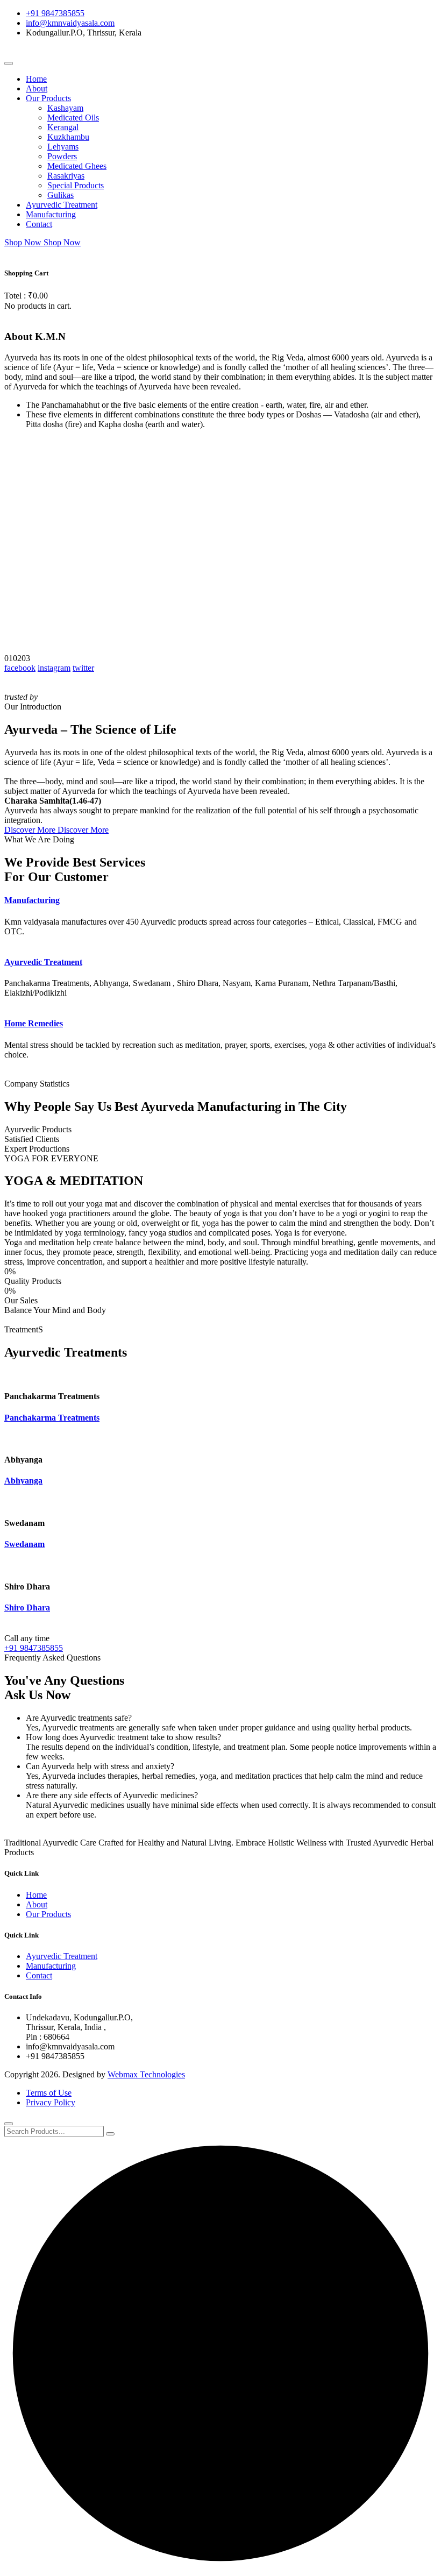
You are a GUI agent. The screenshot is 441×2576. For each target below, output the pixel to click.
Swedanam (24, 1544)
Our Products (48, 98)
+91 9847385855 (55, 13)
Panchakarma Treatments (52, 1418)
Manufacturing (51, 214)
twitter (83, 668)
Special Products (76, 185)
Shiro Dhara (27, 1608)
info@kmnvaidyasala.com (70, 23)
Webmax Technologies (146, 2074)
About (37, 88)
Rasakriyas (66, 176)
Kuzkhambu (68, 137)
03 (26, 658)
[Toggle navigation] (9, 63)
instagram (54, 668)
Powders (62, 156)
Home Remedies (34, 1023)
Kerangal (63, 127)
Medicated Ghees (77, 166)
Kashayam (65, 108)
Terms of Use (49, 2093)
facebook (20, 668)
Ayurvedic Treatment (62, 205)
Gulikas (61, 195)
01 (9, 658)
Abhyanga (23, 1481)
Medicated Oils (73, 118)
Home (36, 79)
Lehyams (63, 147)
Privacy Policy (51, 2102)
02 (17, 658)
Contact (39, 224)
